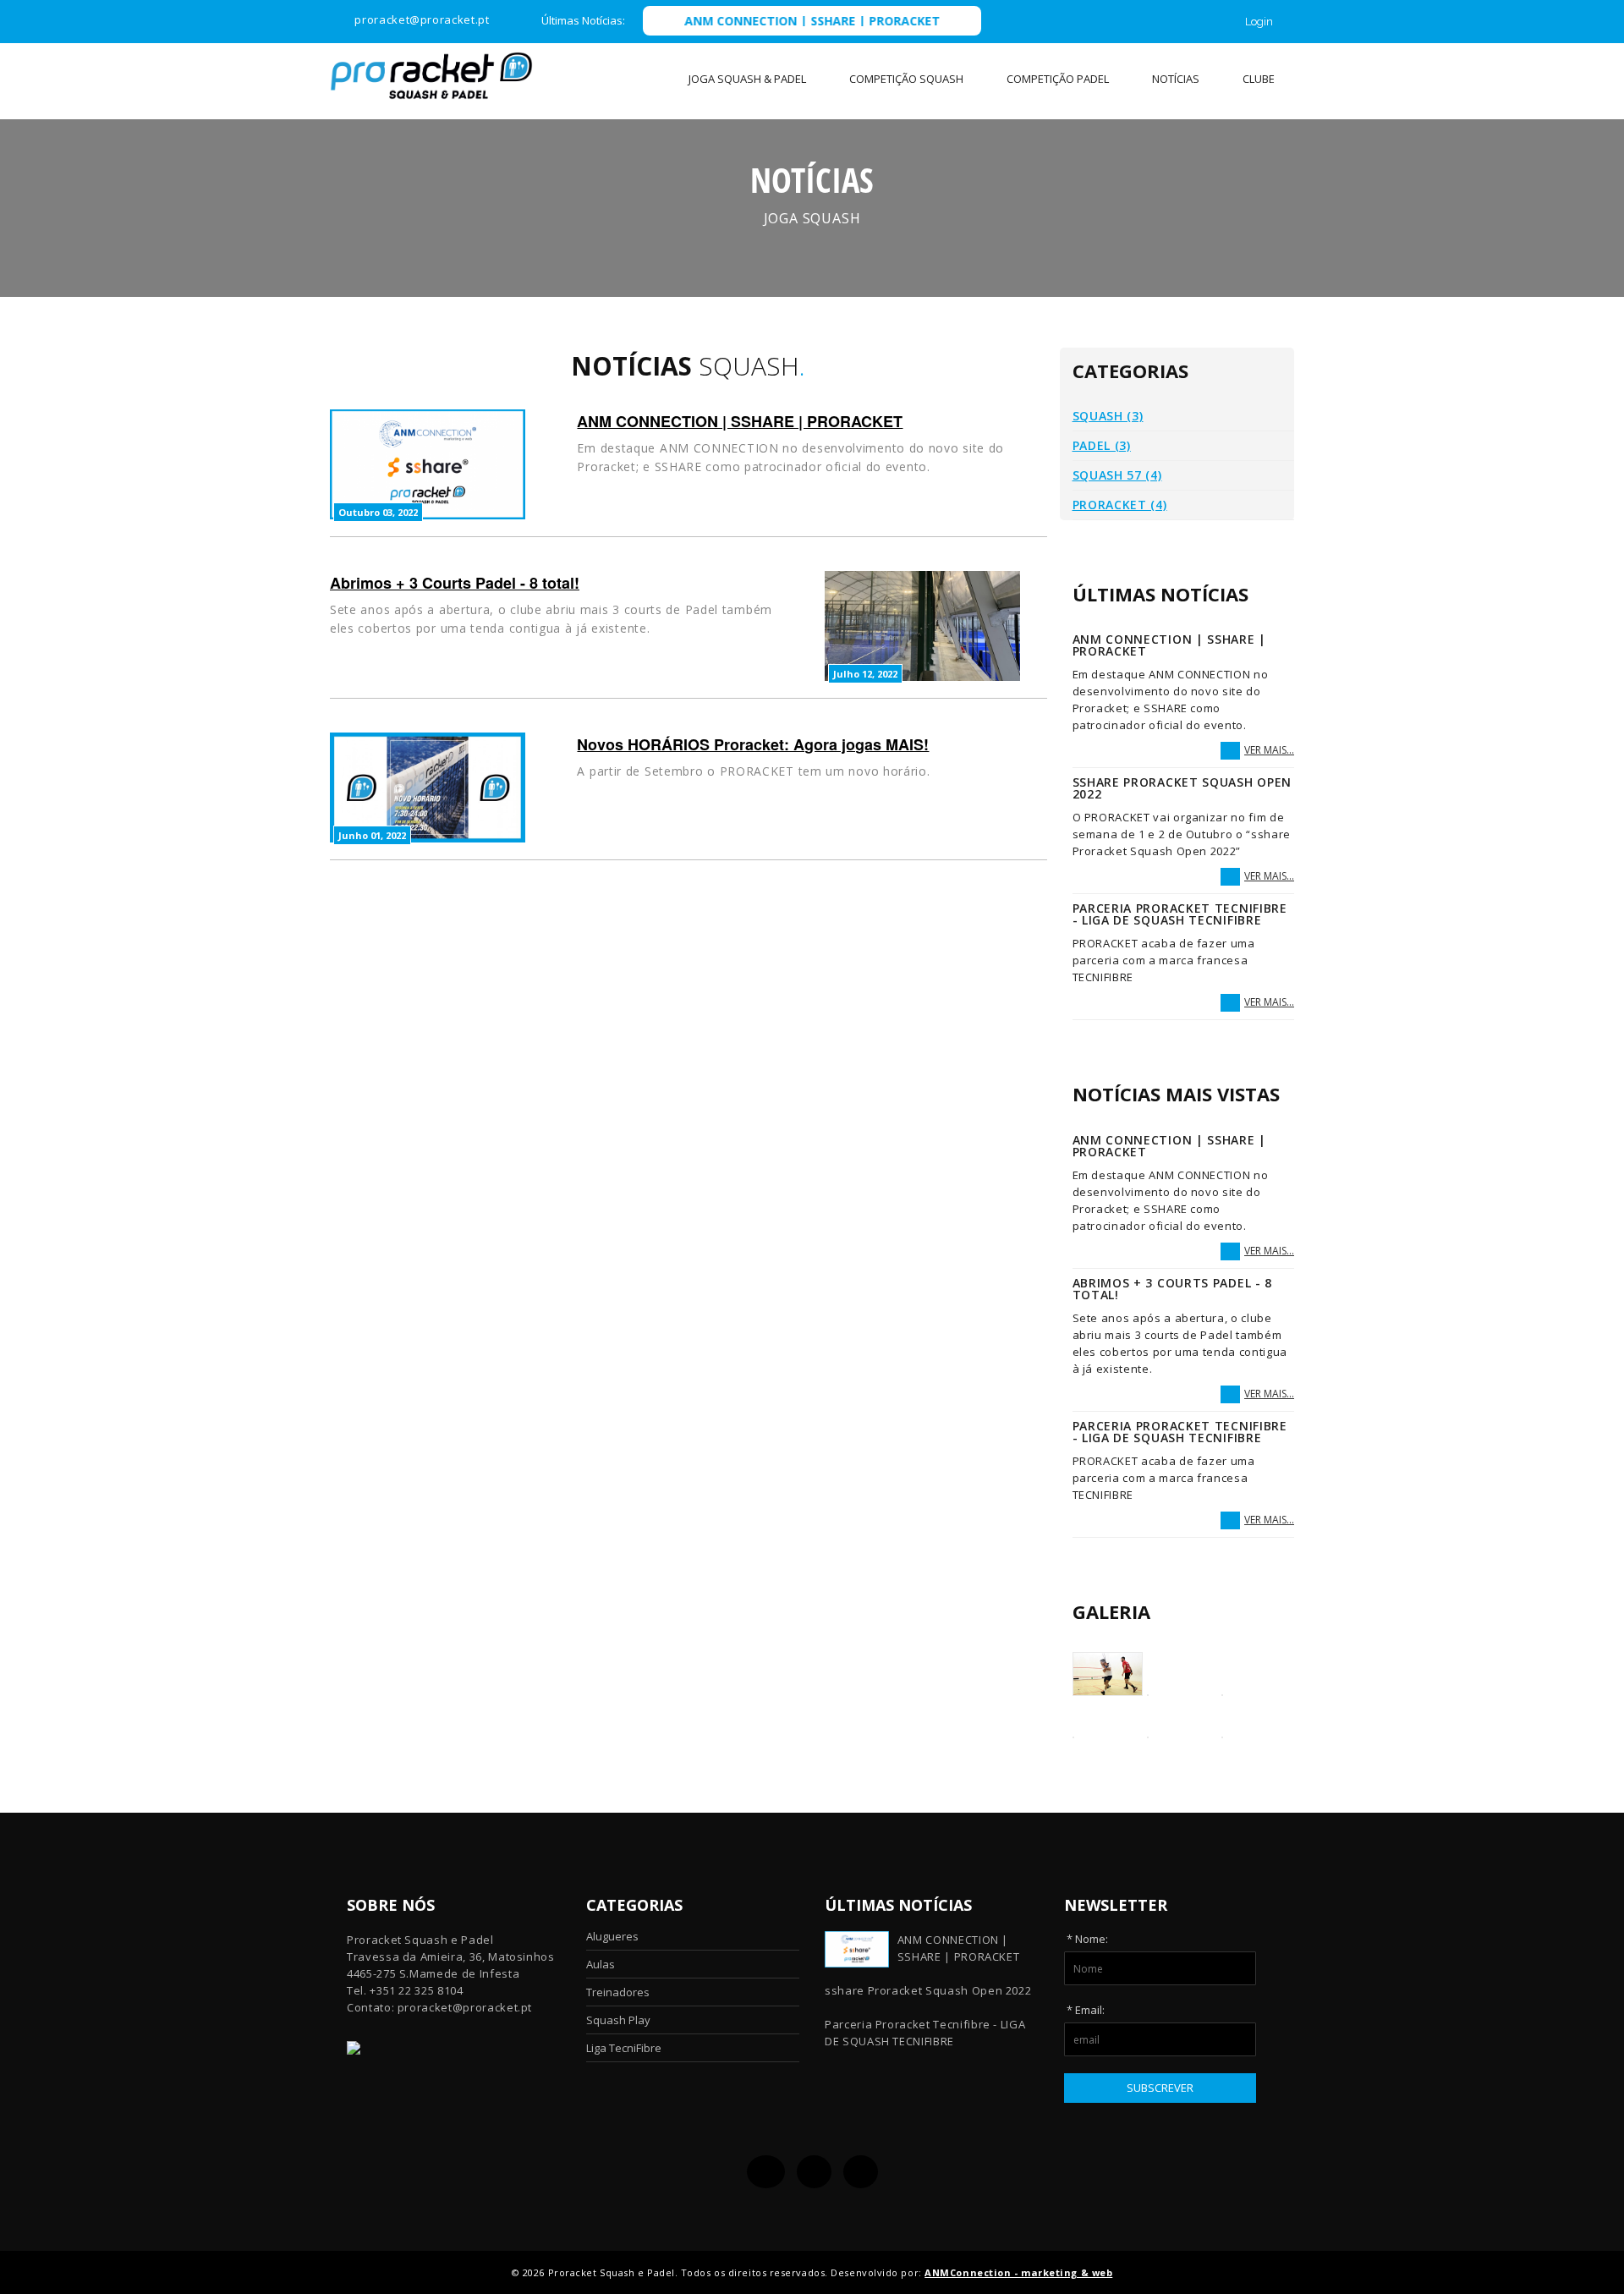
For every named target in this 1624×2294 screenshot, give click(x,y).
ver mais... (1269, 750)
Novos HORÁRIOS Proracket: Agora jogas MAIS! (753, 744)
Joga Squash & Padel (747, 79)
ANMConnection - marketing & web (1018, 2272)
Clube (1259, 79)
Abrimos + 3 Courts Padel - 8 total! (455, 583)
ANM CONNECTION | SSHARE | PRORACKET (746, 21)
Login (1259, 22)
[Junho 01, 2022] (428, 786)
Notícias (1176, 79)
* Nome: (1087, 1939)
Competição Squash (906, 79)
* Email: (1086, 2010)
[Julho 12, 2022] (922, 625)
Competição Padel (1058, 79)
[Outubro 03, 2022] (428, 463)
